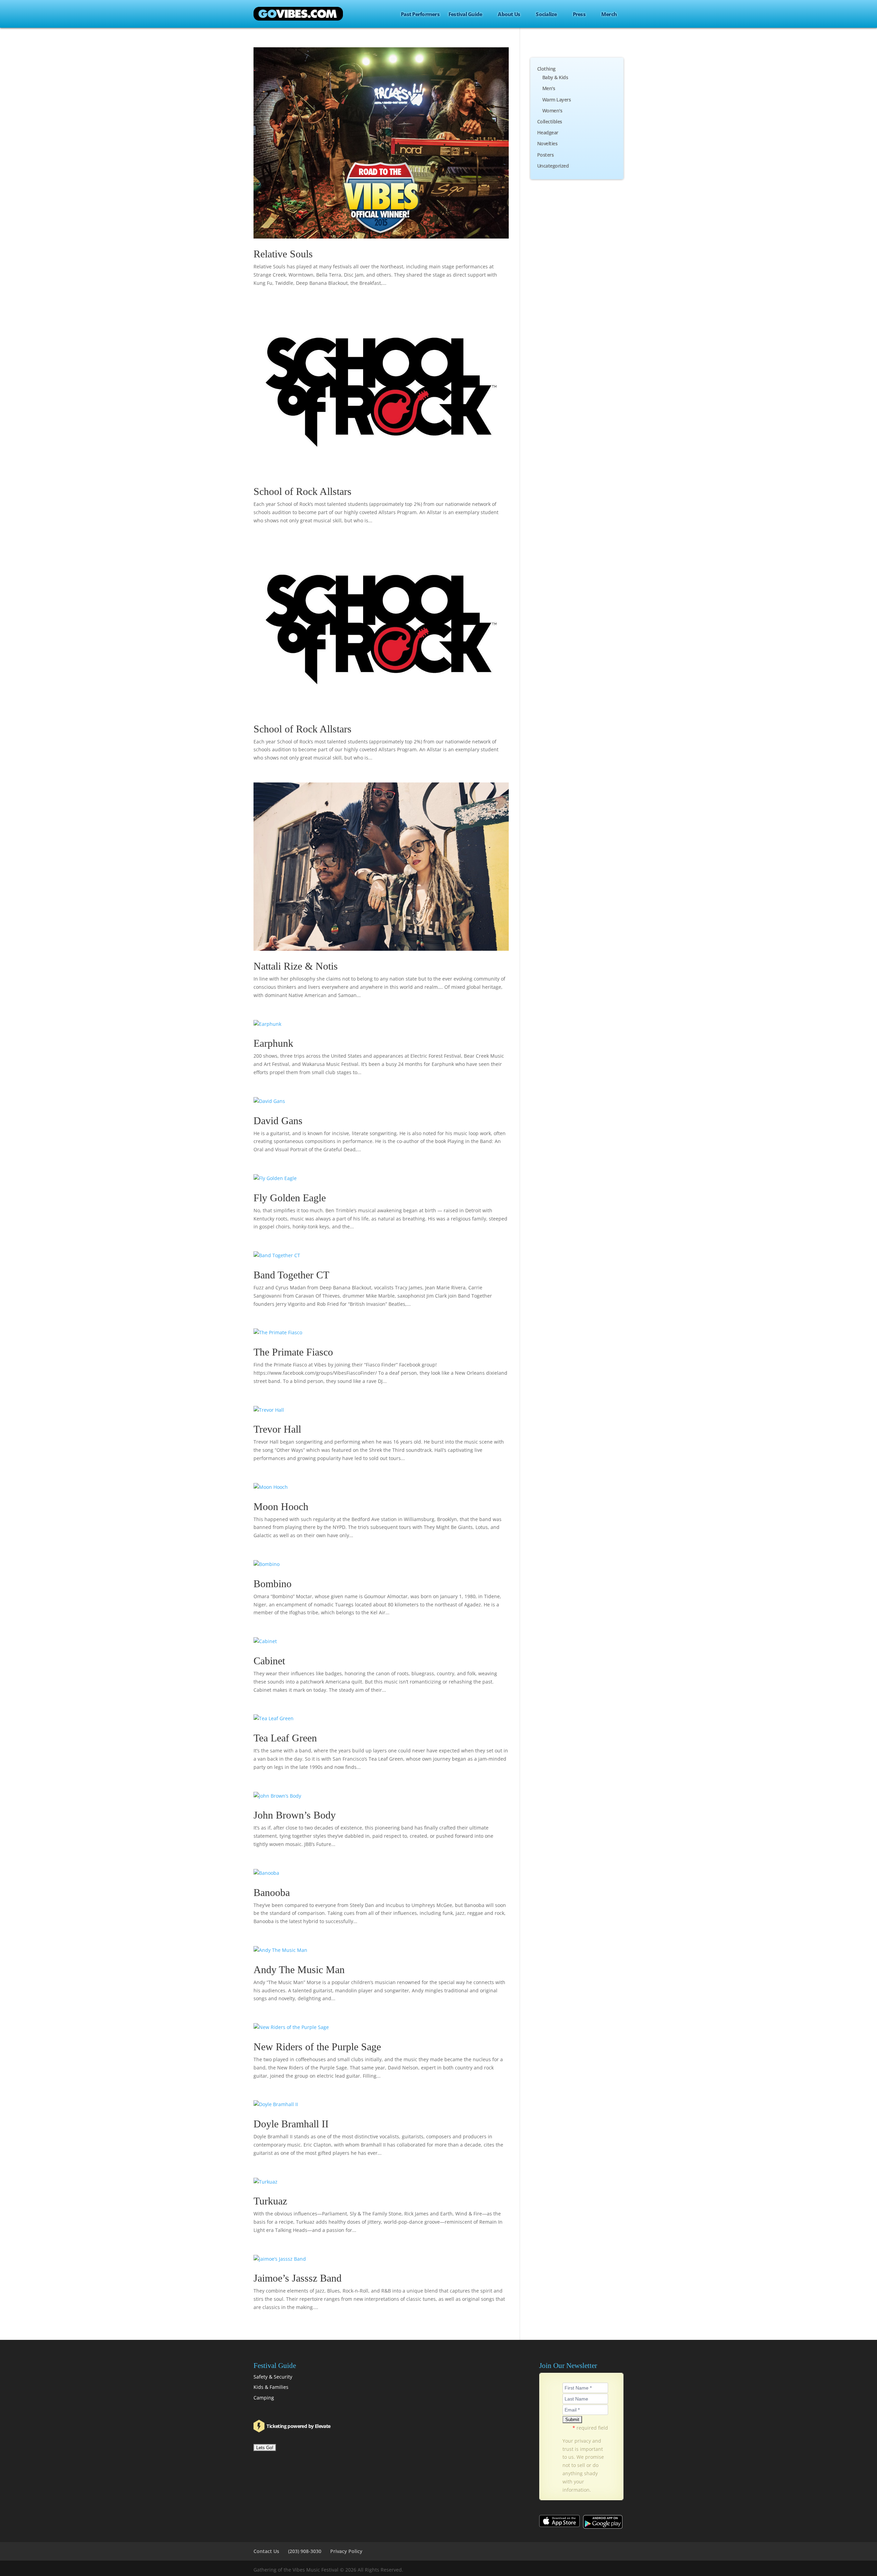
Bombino (273, 1584)
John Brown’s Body (295, 1815)
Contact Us (266, 2551)
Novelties (547, 143)
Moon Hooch (281, 1506)
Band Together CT (291, 1275)
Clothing (546, 69)
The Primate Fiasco (293, 1352)
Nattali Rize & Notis (296, 966)
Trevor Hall (277, 1429)
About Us (509, 14)
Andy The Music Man (299, 1970)
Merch (609, 14)
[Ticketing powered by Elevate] (260, 2426)
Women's (552, 111)
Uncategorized (553, 166)
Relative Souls (283, 254)
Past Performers (420, 14)
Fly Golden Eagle (290, 1198)
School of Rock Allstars (302, 491)
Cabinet (269, 1661)
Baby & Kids (555, 77)
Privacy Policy (346, 2551)
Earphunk (273, 1043)
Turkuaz (270, 2201)
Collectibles (550, 121)
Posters (546, 155)
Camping (264, 2398)
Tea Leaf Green (285, 1738)
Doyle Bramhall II (291, 2124)
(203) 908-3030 (305, 2551)
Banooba (272, 1892)
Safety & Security (273, 2377)
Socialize (546, 14)
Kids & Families (271, 2387)
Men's (549, 88)
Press (579, 14)
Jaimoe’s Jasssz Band (298, 2278)
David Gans (278, 1121)
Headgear (548, 132)
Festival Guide (465, 14)
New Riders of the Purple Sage (317, 2047)
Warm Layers (557, 100)
